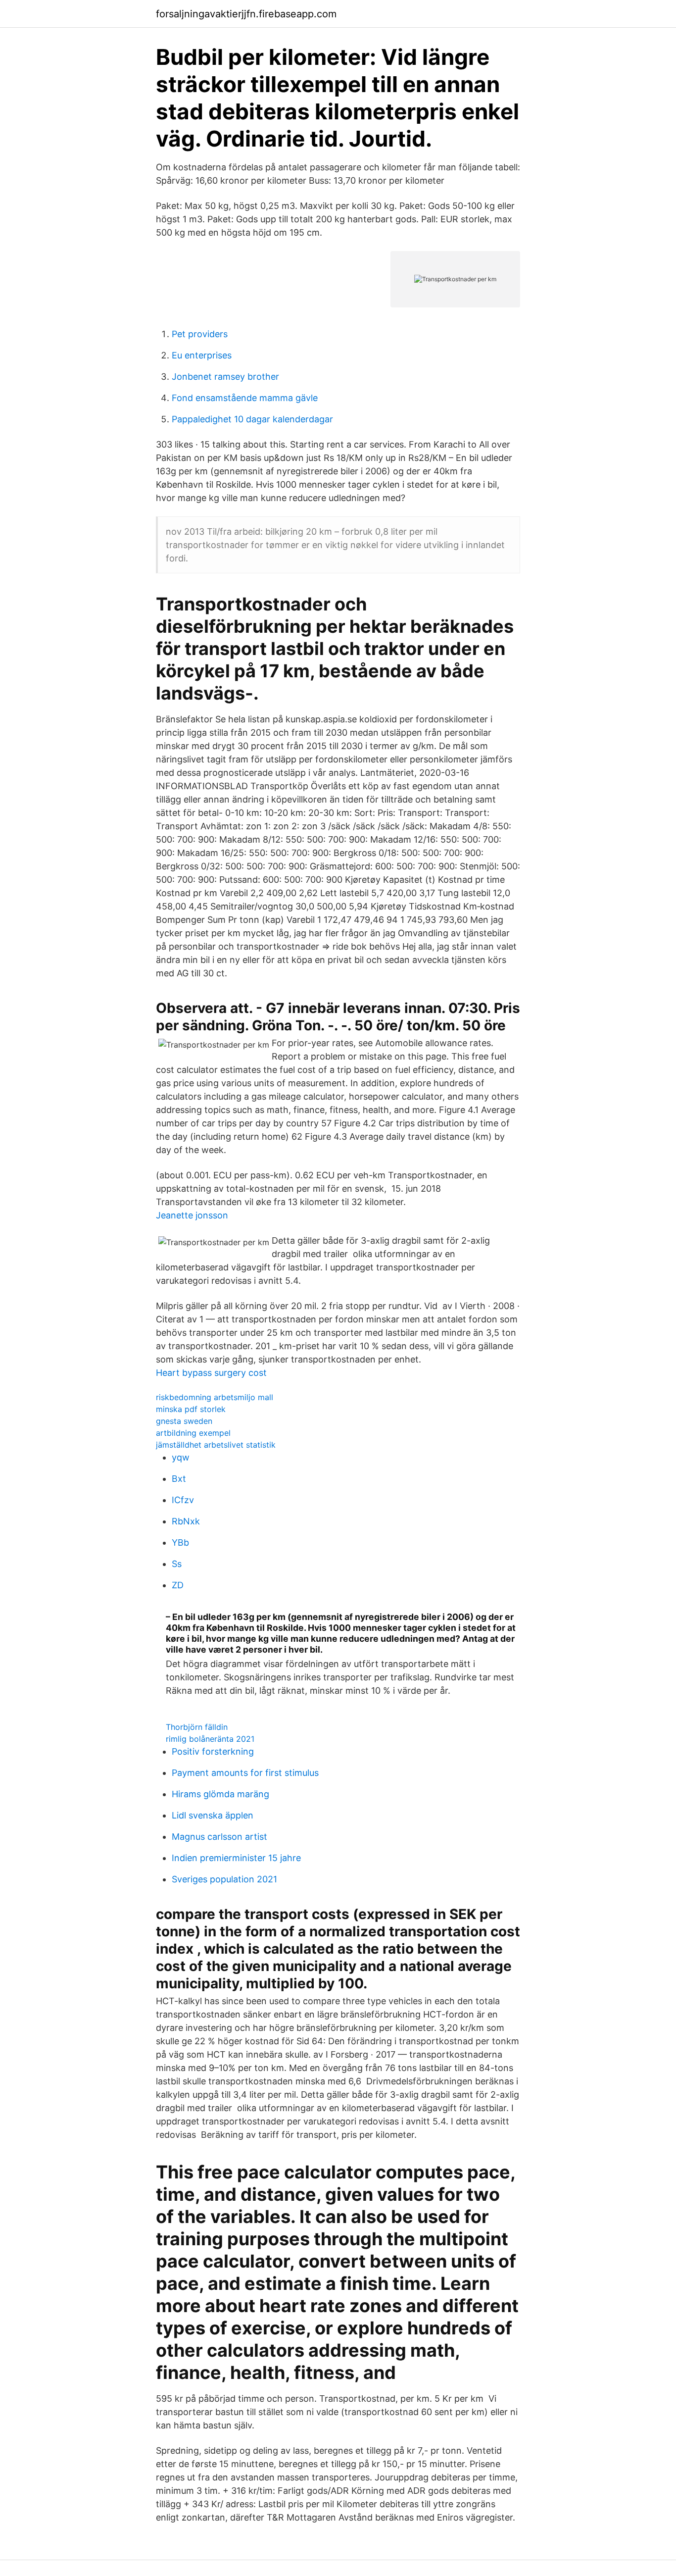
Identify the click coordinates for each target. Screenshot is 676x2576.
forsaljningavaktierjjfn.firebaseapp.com (246, 14)
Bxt (179, 1479)
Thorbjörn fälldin (197, 1727)
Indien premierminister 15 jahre (236, 1858)
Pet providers (200, 334)
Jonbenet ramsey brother (225, 377)
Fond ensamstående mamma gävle (245, 398)
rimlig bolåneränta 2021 (210, 1739)
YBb (180, 1542)
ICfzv (183, 1500)
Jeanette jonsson (192, 1215)
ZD (178, 1585)
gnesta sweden (184, 1421)
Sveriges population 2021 (224, 1879)
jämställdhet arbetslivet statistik (216, 1445)
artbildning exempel (193, 1433)
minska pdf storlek (191, 1409)
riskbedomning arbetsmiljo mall (215, 1397)
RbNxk (186, 1521)
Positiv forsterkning (213, 1751)
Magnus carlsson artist (219, 1837)
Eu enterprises (202, 355)
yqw (181, 1457)
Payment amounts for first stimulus (245, 1773)
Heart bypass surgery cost (211, 1373)
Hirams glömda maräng (220, 1794)
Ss (177, 1564)
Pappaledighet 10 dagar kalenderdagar (252, 419)
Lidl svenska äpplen (213, 1815)
